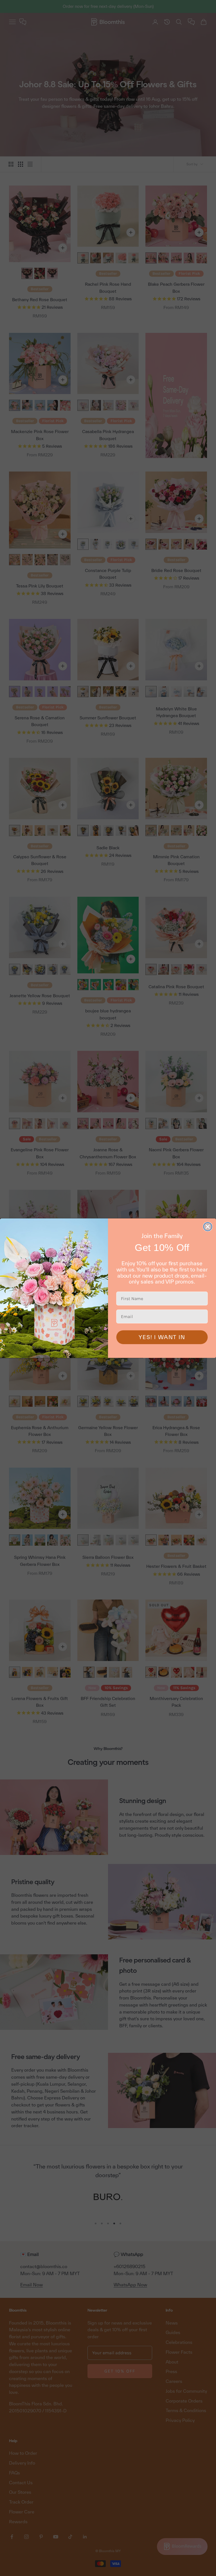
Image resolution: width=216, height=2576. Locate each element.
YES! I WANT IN (162, 1337)
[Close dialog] (208, 1227)
